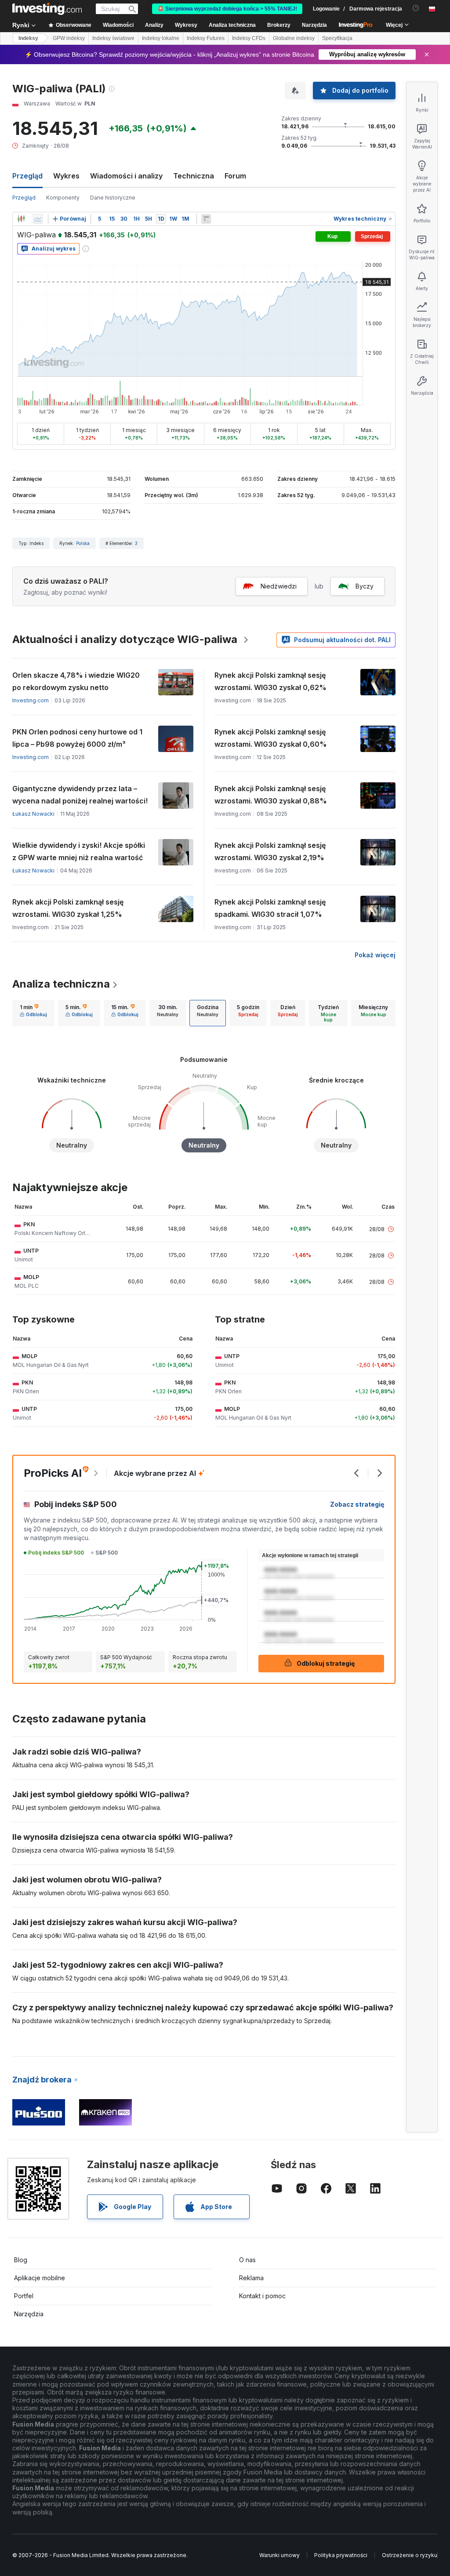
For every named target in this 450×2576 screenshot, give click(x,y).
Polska (83, 543)
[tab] (33, 1013)
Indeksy (28, 38)
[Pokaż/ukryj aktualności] (206, 219)
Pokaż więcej (375, 955)
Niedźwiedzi (279, 586)
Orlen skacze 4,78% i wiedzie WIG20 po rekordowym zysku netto (76, 681)
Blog (21, 2260)
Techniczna (194, 176)
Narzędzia (29, 2314)
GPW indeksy (69, 38)
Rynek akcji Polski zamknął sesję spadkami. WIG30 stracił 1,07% (270, 908)
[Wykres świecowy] (21, 219)
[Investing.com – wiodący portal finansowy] (47, 9)
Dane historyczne (113, 198)
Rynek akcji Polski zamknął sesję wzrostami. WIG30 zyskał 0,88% (271, 795)
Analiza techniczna (61, 984)
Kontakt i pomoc (262, 2296)
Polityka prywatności (341, 2555)
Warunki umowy (279, 2555)
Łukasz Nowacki (33, 814)
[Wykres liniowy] (38, 219)
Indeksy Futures (206, 38)
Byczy (365, 586)
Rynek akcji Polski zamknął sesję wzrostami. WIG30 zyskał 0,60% (271, 738)
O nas (247, 2260)
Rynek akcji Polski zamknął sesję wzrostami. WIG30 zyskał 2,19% (270, 851)
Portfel (24, 2296)
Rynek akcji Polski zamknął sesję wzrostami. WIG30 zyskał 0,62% (270, 681)
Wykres (66, 176)
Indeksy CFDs (249, 38)
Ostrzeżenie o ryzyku (410, 2555)
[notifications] (416, 8)
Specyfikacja (337, 38)
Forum (235, 176)
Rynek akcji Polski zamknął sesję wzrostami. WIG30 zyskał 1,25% (68, 908)
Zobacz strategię (357, 1504)
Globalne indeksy (294, 38)
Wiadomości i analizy (126, 176)
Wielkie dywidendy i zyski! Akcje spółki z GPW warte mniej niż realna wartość (79, 851)
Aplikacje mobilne (40, 2278)
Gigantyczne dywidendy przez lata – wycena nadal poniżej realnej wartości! (80, 795)
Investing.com (31, 700)
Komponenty (63, 198)
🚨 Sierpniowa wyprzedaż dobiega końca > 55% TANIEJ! (227, 9)
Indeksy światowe (113, 38)
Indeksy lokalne (161, 38)
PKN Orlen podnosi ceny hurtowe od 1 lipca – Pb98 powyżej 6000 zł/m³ (77, 738)
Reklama (251, 2278)
